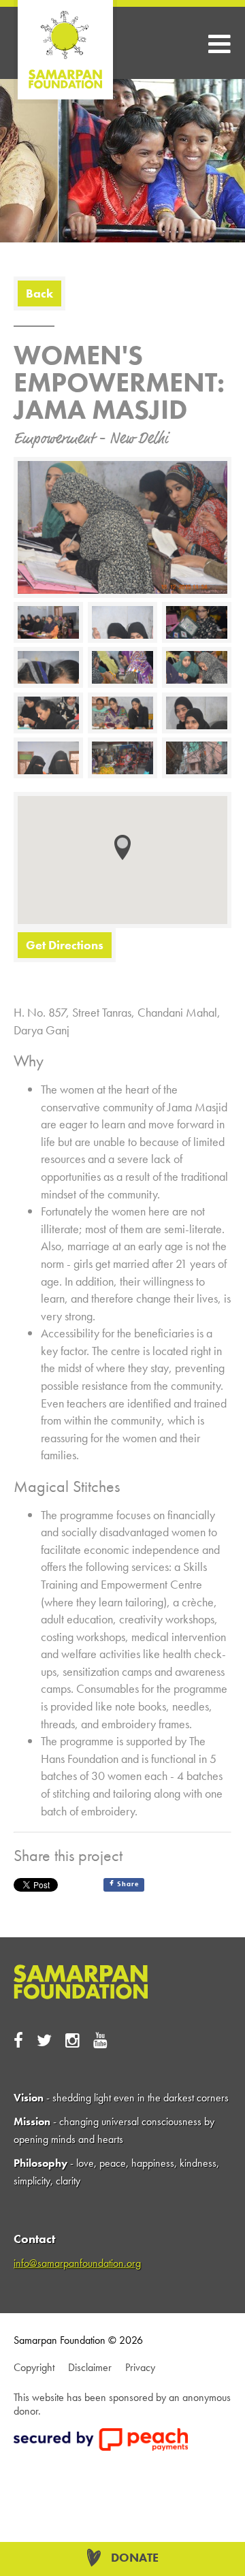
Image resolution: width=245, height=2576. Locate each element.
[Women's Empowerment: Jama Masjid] (145, 740)
